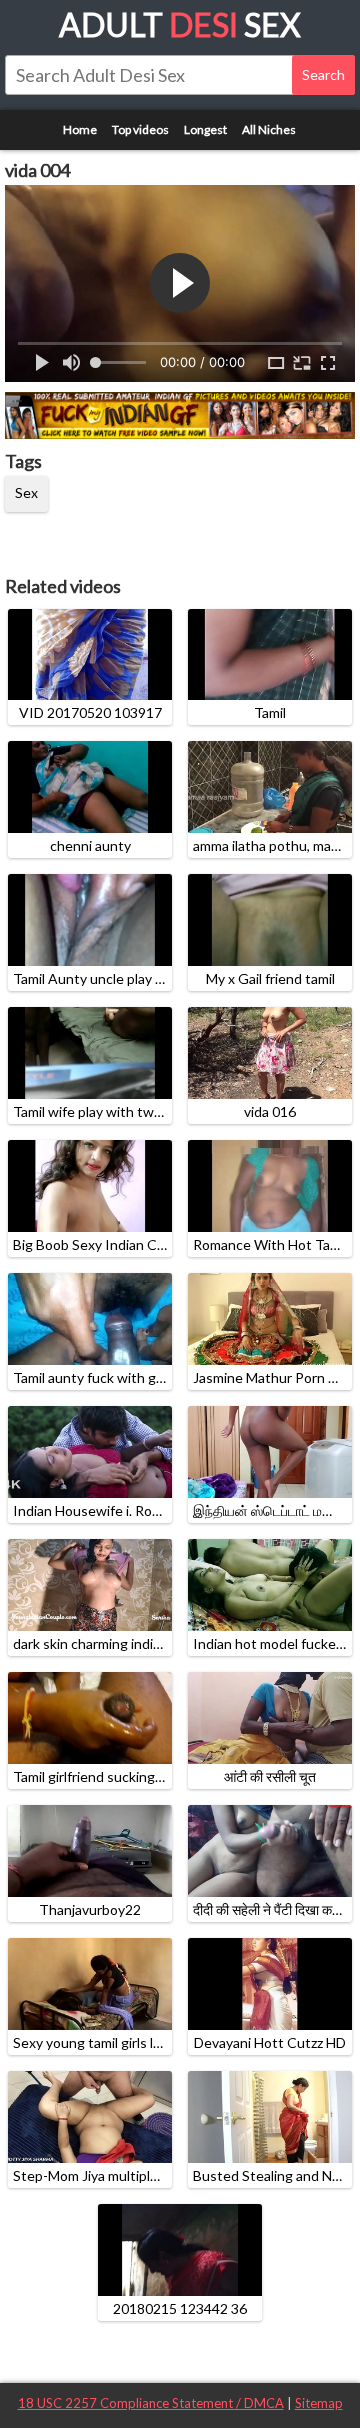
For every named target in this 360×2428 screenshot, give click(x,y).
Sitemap (319, 2403)
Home (80, 129)
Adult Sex (180, 24)
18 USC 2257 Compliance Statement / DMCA (151, 2403)
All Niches (269, 129)
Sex (26, 492)
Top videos (140, 129)
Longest (205, 129)
